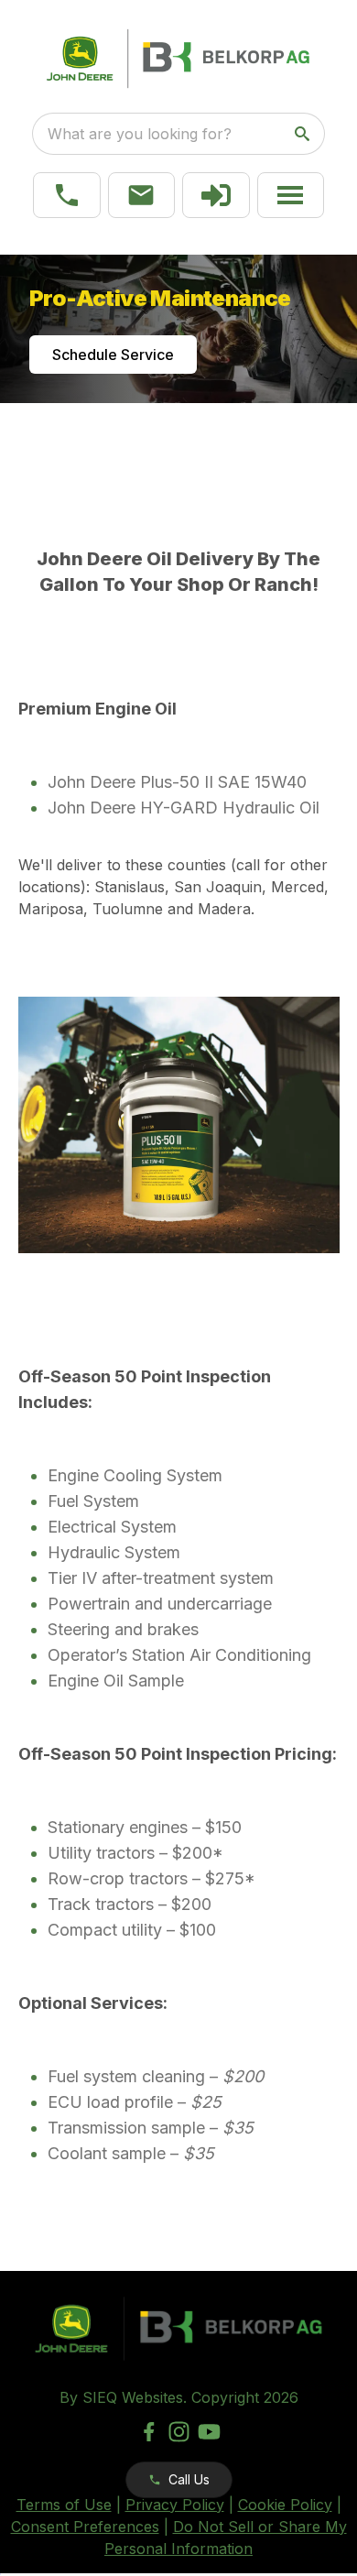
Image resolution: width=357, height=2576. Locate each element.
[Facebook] (149, 2432)
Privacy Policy (175, 2505)
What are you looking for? (140, 134)
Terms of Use (64, 2505)
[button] (67, 195)
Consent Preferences (85, 2527)
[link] (216, 195)
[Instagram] (179, 2432)
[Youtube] (209, 2432)
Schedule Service (113, 355)
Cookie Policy (285, 2505)
